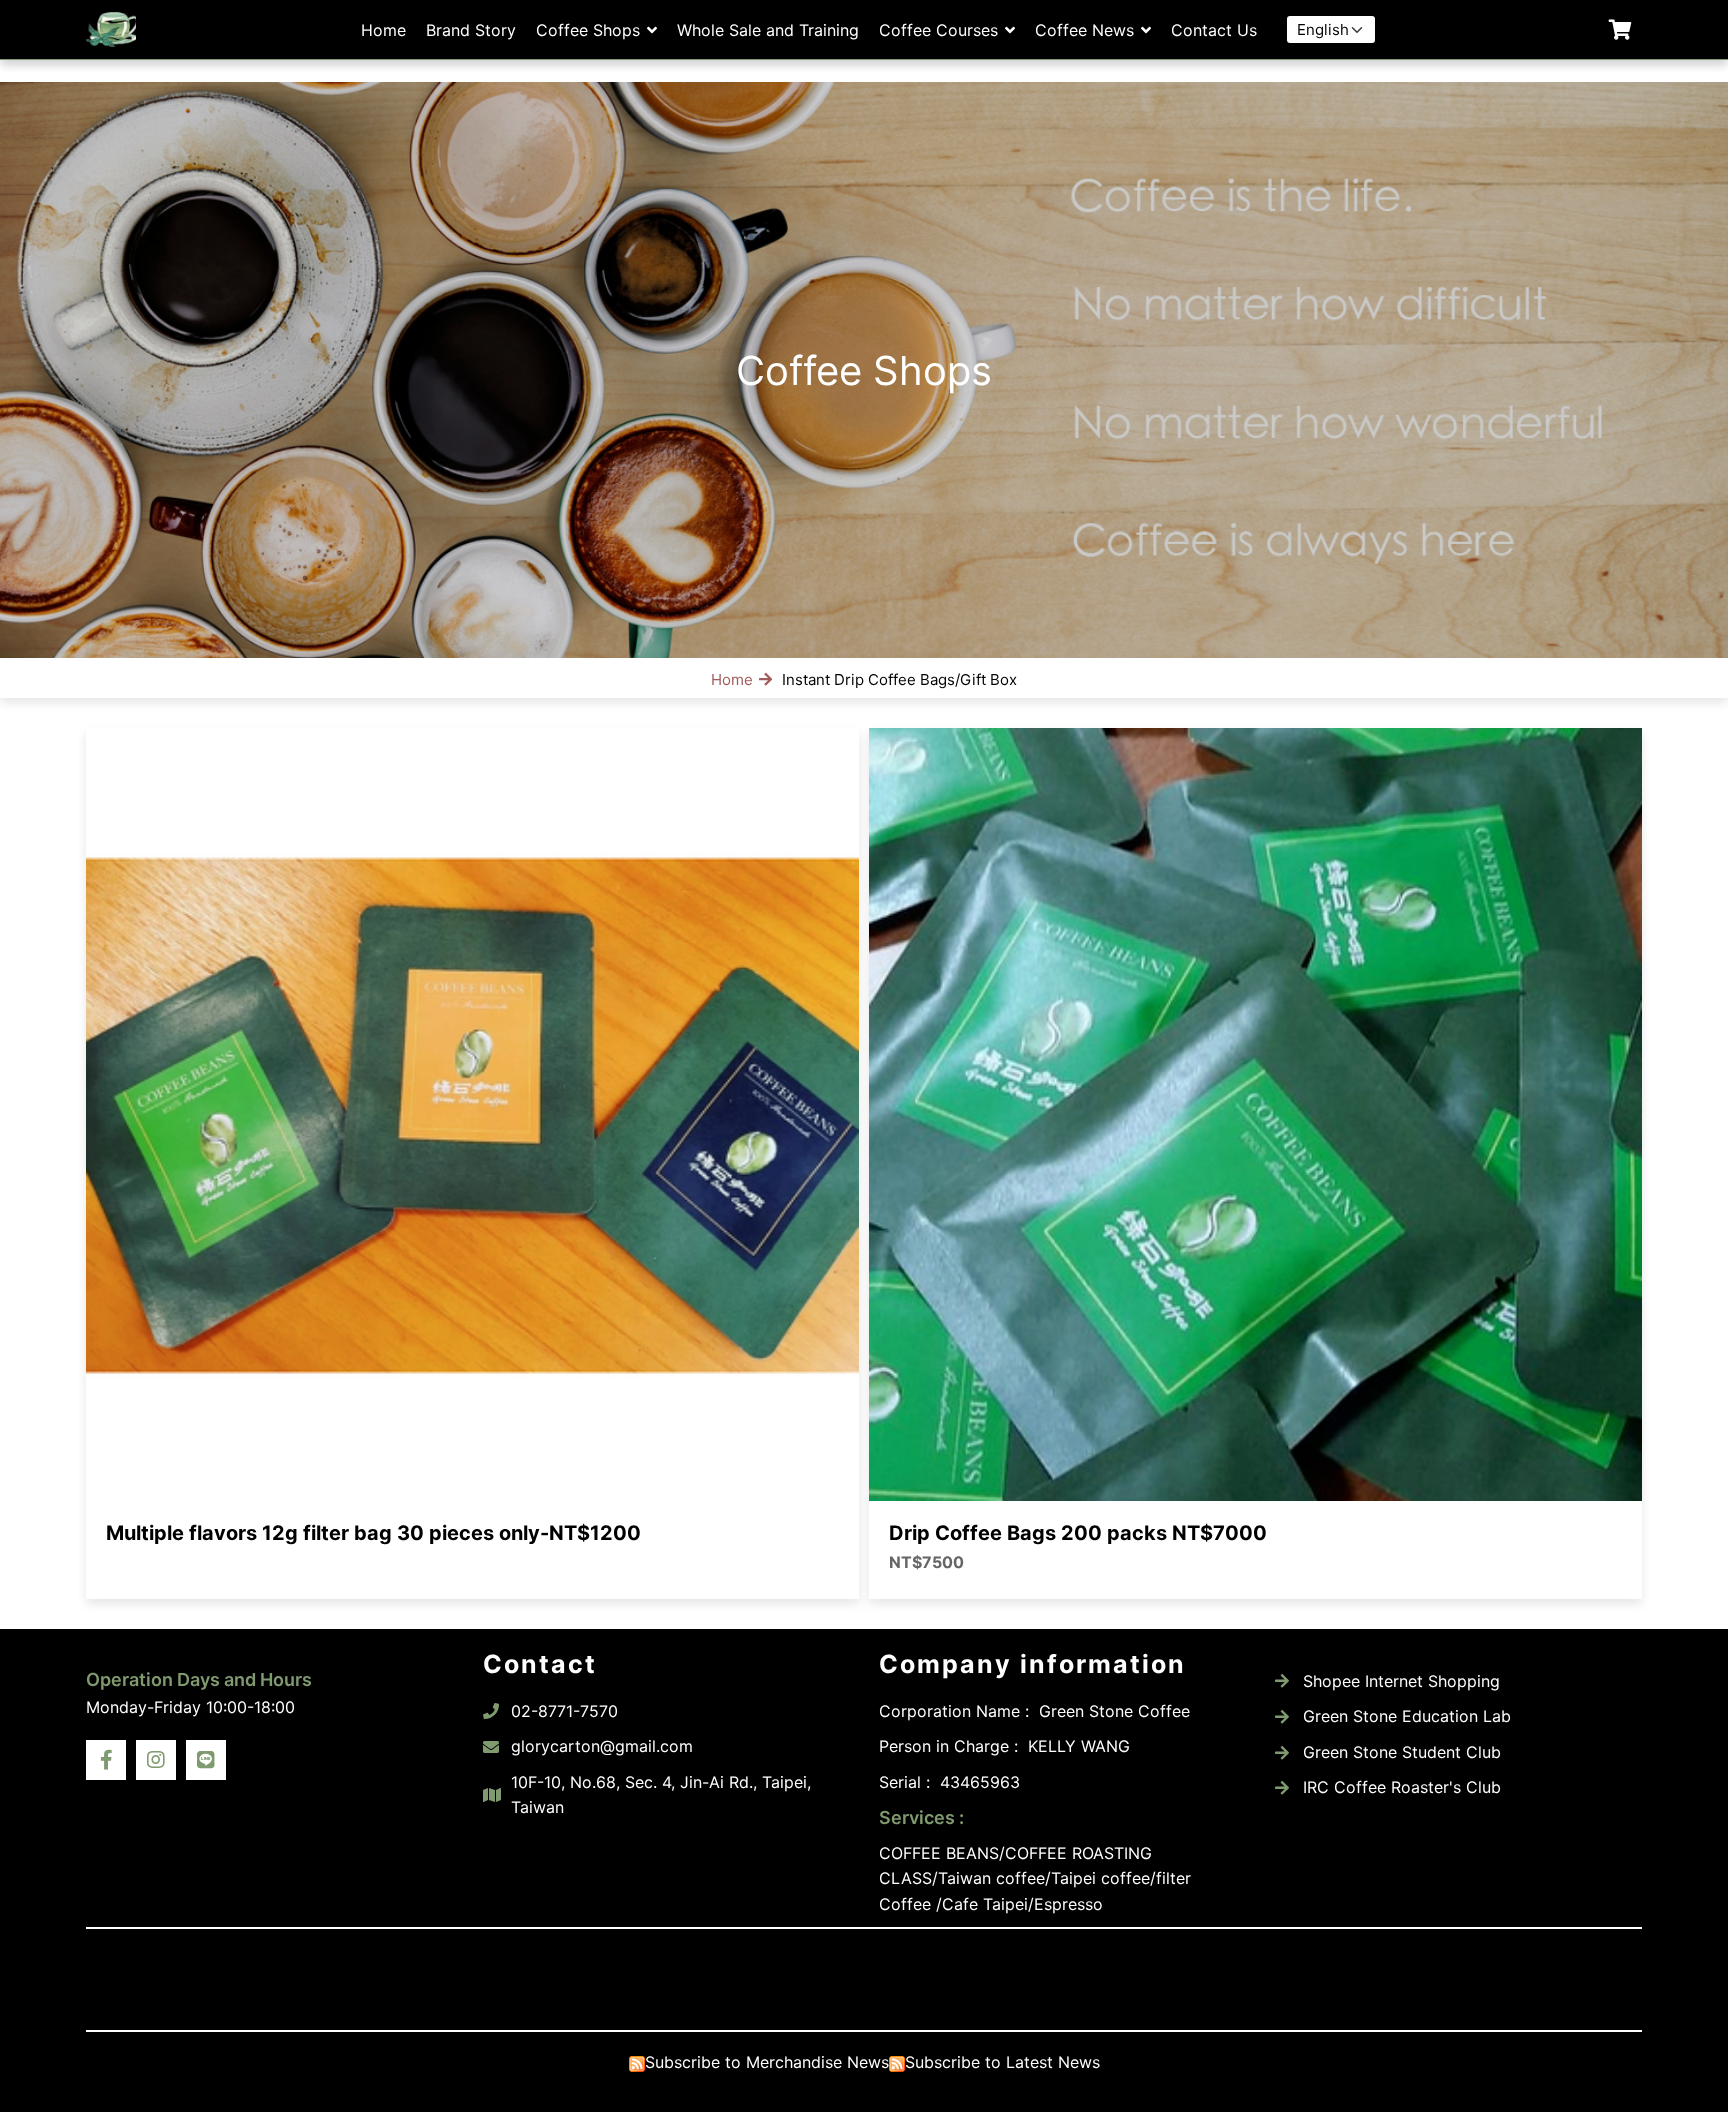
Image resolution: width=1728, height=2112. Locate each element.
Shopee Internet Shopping (1401, 1681)
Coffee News (1084, 30)
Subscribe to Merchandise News (767, 2062)
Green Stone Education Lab (1407, 1716)
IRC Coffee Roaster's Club (1402, 1787)
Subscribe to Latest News (1002, 2062)
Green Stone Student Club (1402, 1752)
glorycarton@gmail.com (602, 1746)
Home (383, 30)
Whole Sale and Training (768, 30)
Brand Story (471, 30)
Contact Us (1214, 30)
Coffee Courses (938, 30)
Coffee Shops (588, 30)
